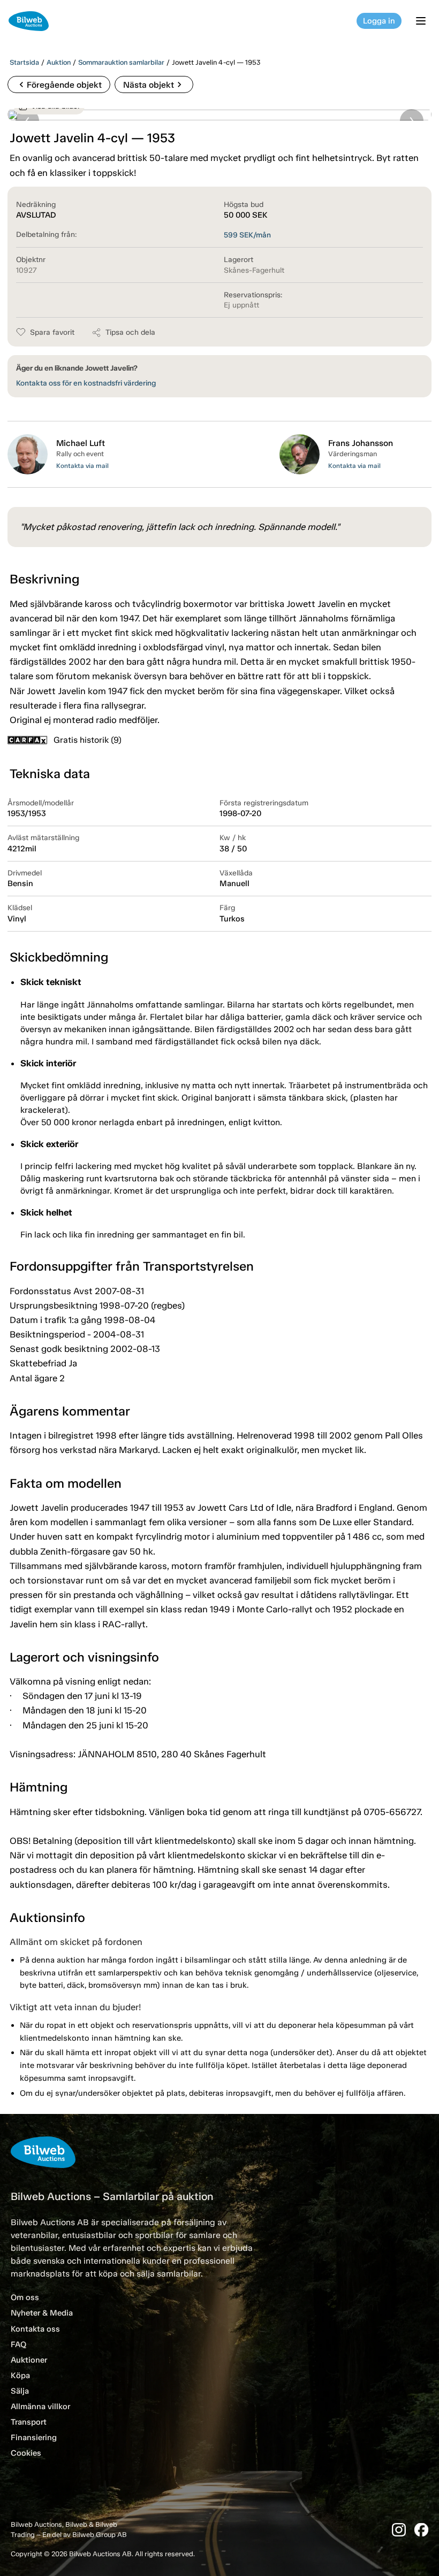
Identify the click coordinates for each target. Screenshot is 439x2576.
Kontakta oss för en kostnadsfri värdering (86, 383)
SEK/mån (247, 235)
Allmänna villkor (40, 2406)
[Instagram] (399, 2530)
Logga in (379, 21)
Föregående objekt (59, 84)
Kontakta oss (35, 2329)
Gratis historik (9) (88, 740)
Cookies (26, 2453)
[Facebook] (421, 2530)
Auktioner (29, 2360)
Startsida (24, 62)
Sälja (20, 2391)
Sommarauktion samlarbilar (121, 62)
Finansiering (34, 2437)
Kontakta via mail (82, 466)
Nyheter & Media (42, 2313)
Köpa (20, 2375)
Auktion (59, 62)
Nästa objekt (154, 84)
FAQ (18, 2344)
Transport (29, 2422)
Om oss (25, 2297)
